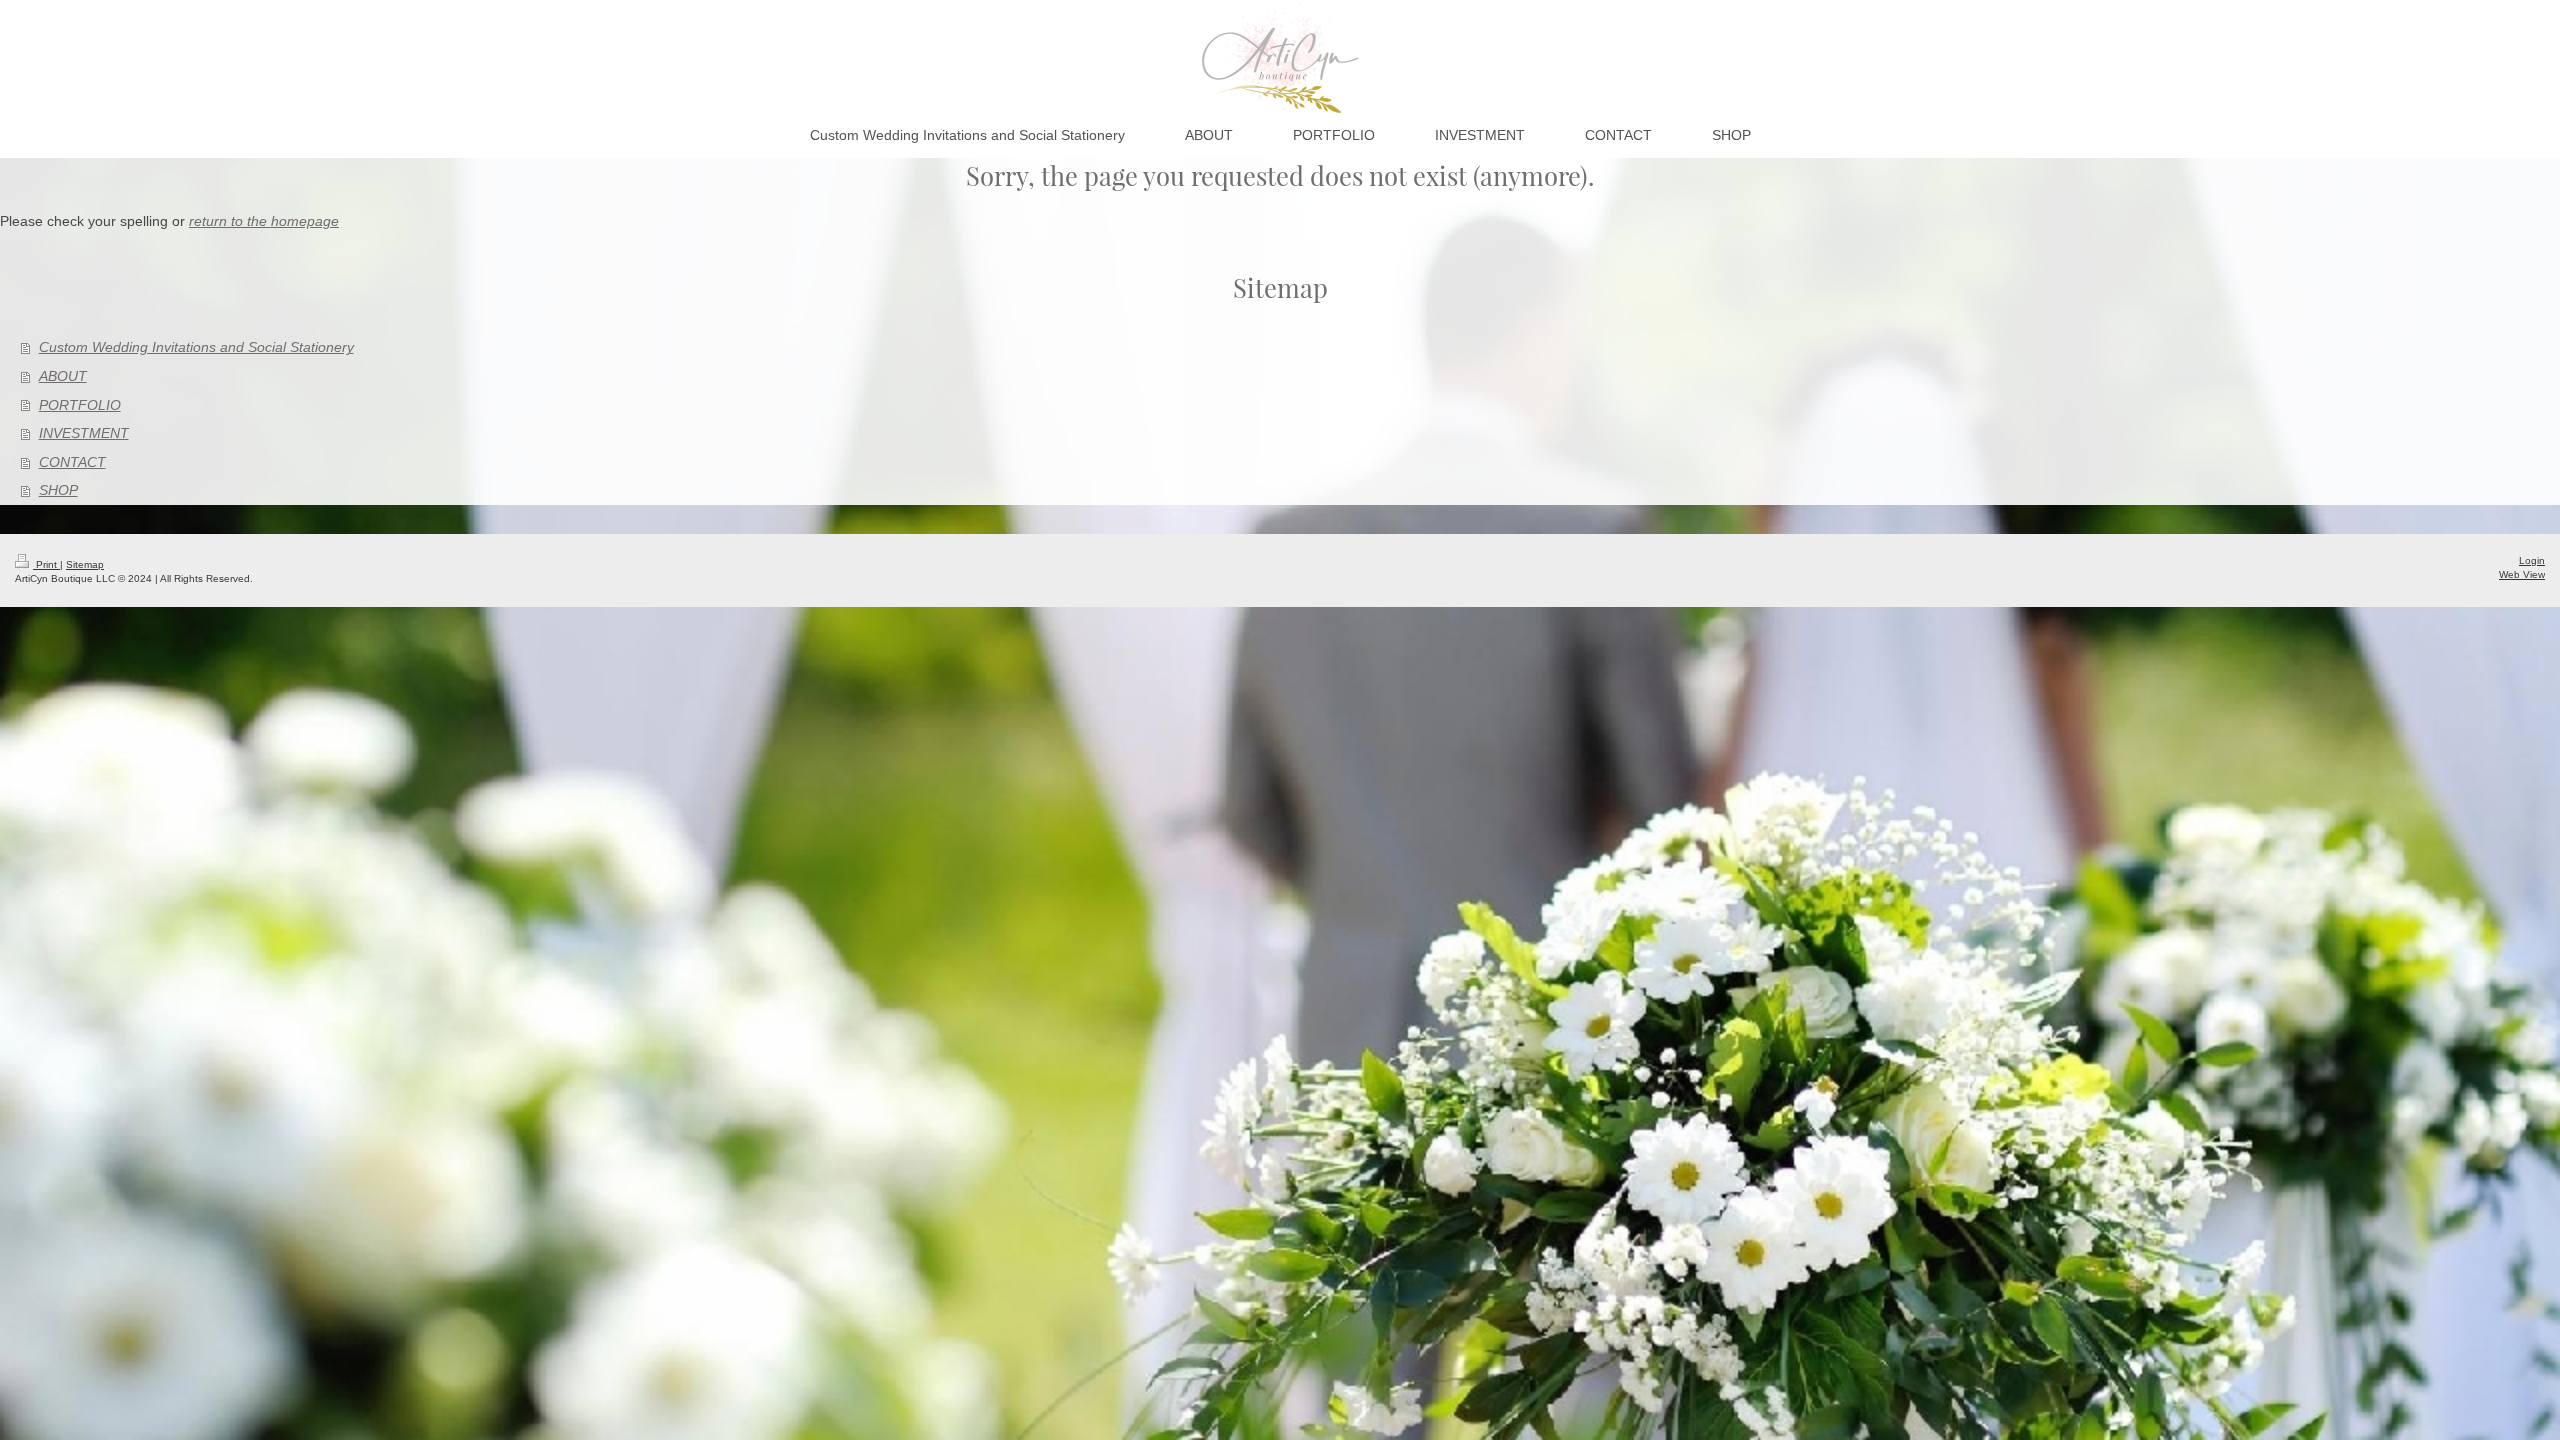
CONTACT (72, 462)
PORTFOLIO (80, 405)
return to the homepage (264, 221)
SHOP (58, 490)
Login (2532, 560)
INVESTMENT (84, 433)
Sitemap (85, 564)
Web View (2522, 574)
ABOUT (63, 376)
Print (46, 564)
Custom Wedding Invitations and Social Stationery (196, 347)
